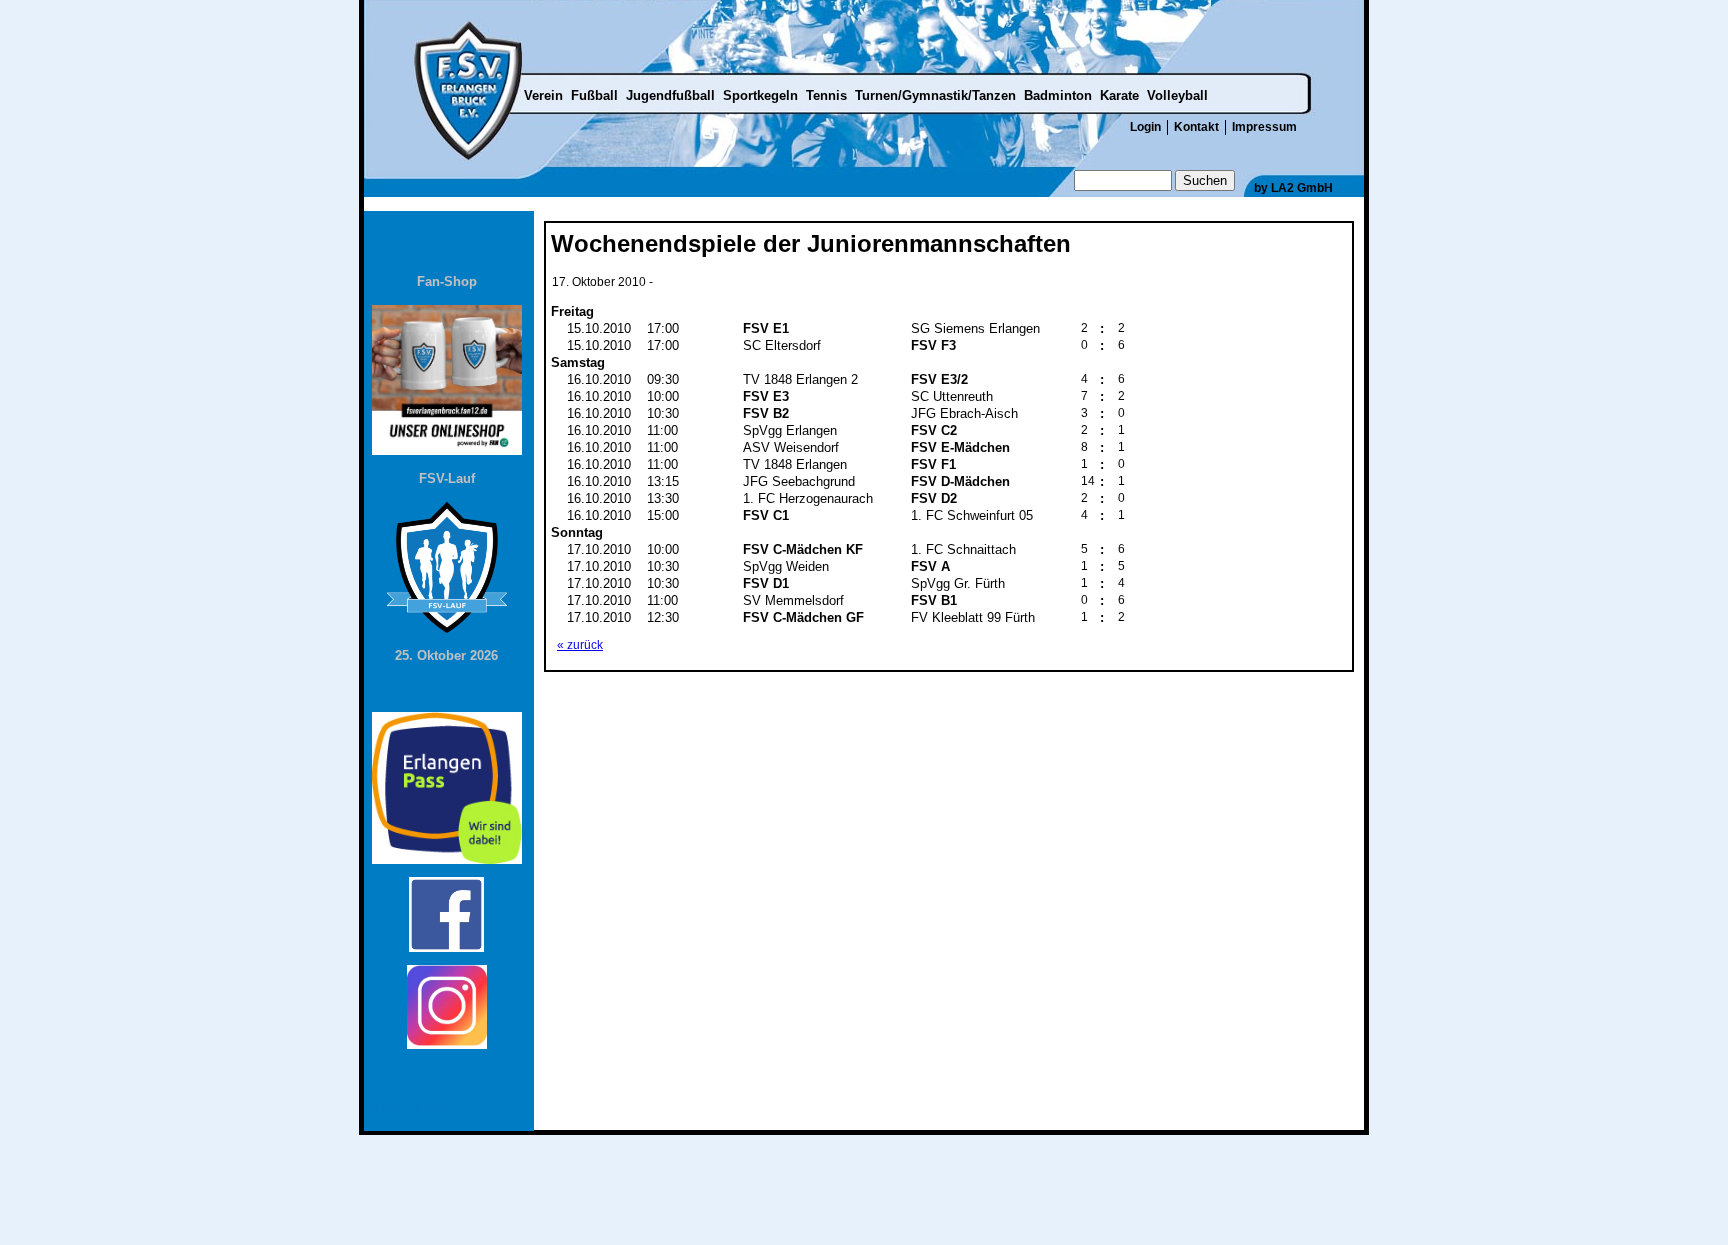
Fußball (594, 95)
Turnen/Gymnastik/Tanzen (935, 95)
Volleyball (1177, 95)
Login (1145, 127)
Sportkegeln (760, 95)
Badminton (1058, 95)
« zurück (580, 645)
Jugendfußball (670, 95)
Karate (1119, 95)
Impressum (1264, 127)
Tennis (826, 95)
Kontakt (1196, 127)
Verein (543, 95)
